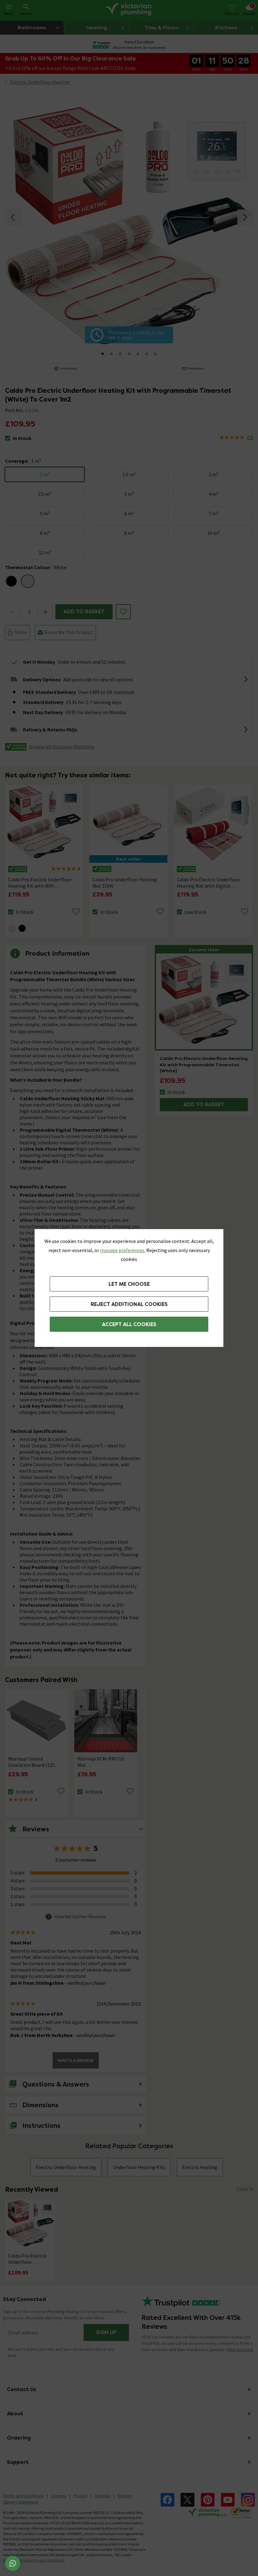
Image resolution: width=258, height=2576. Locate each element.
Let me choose (129, 1284)
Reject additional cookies (129, 1304)
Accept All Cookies (129, 1324)
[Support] (13, 2563)
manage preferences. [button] (123, 1250)
